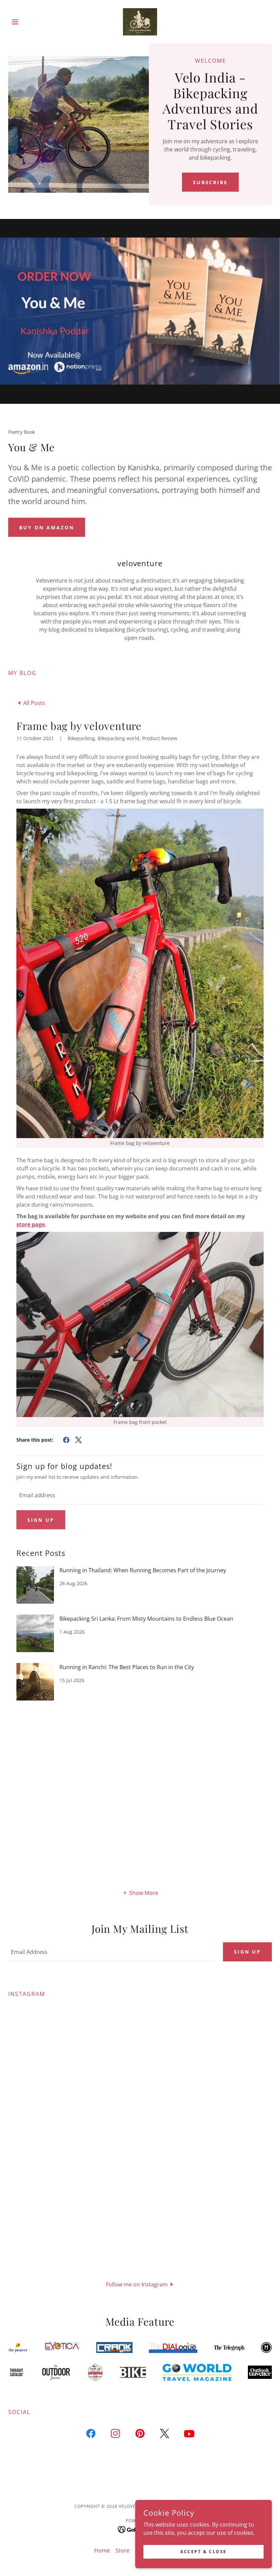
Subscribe (211, 182)
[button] (28, 22)
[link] (140, 22)
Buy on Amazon (47, 527)
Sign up (41, 1520)
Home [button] (102, 2550)
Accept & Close (204, 2552)
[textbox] (140, 1495)
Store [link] (122, 2550)
